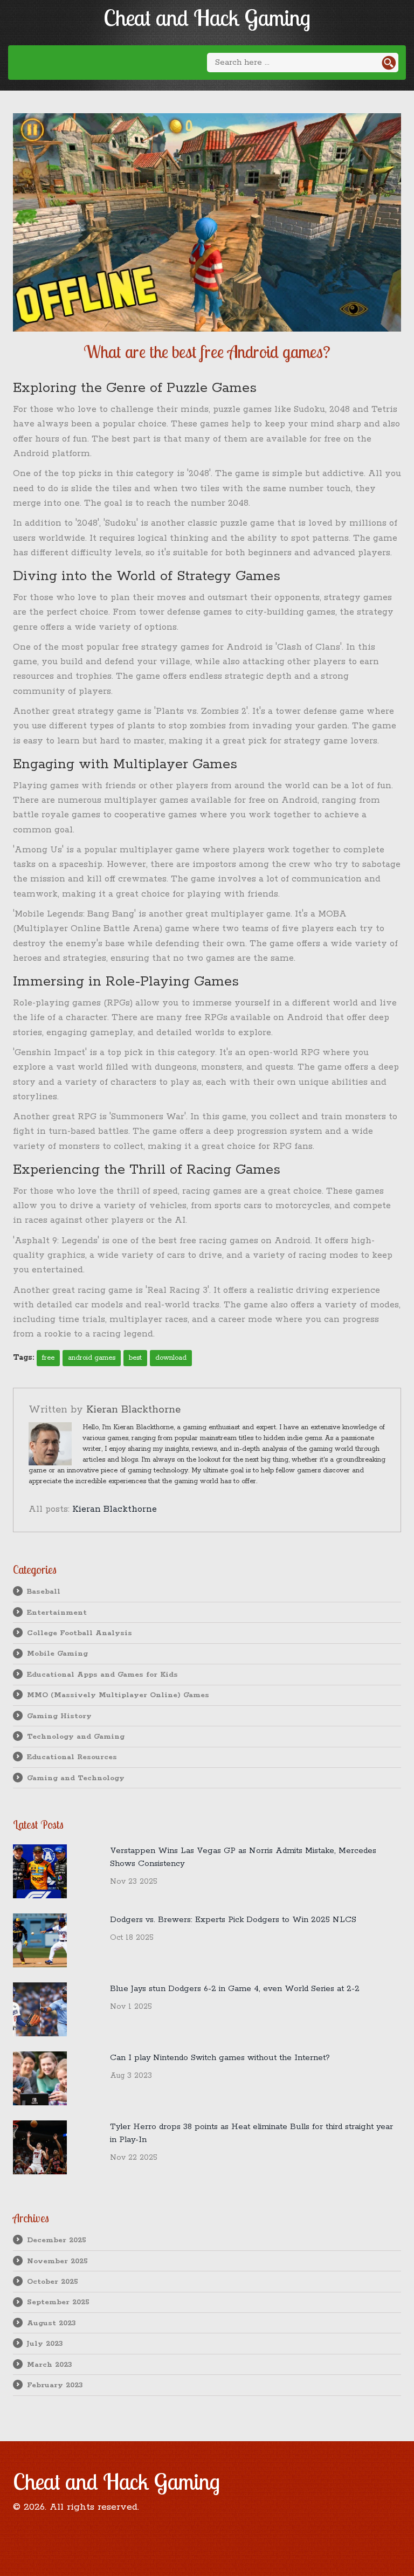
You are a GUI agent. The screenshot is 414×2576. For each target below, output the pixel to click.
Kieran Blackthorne (133, 1410)
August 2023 (51, 2323)
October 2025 (53, 2282)
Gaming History (59, 1716)
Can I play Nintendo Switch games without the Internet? (220, 2058)
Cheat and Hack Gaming (207, 18)
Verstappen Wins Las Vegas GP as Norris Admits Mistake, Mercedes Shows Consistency (243, 1857)
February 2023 (55, 2385)
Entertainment (57, 1613)
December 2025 (57, 2240)
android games (92, 1358)
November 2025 (57, 2261)
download (171, 1358)
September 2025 (58, 2302)
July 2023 (45, 2344)
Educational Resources (72, 1757)
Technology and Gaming (76, 1737)
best (135, 1358)
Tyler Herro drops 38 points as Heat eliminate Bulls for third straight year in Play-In (251, 2133)
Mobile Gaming (57, 1654)
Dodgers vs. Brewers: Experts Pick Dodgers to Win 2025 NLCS (233, 1920)
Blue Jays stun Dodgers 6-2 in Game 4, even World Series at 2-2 (235, 1989)
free (48, 1358)
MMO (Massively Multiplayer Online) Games (118, 1695)
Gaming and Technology (76, 1778)
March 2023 (50, 2365)
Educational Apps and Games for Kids (102, 1675)
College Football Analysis (80, 1633)
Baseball (44, 1592)
